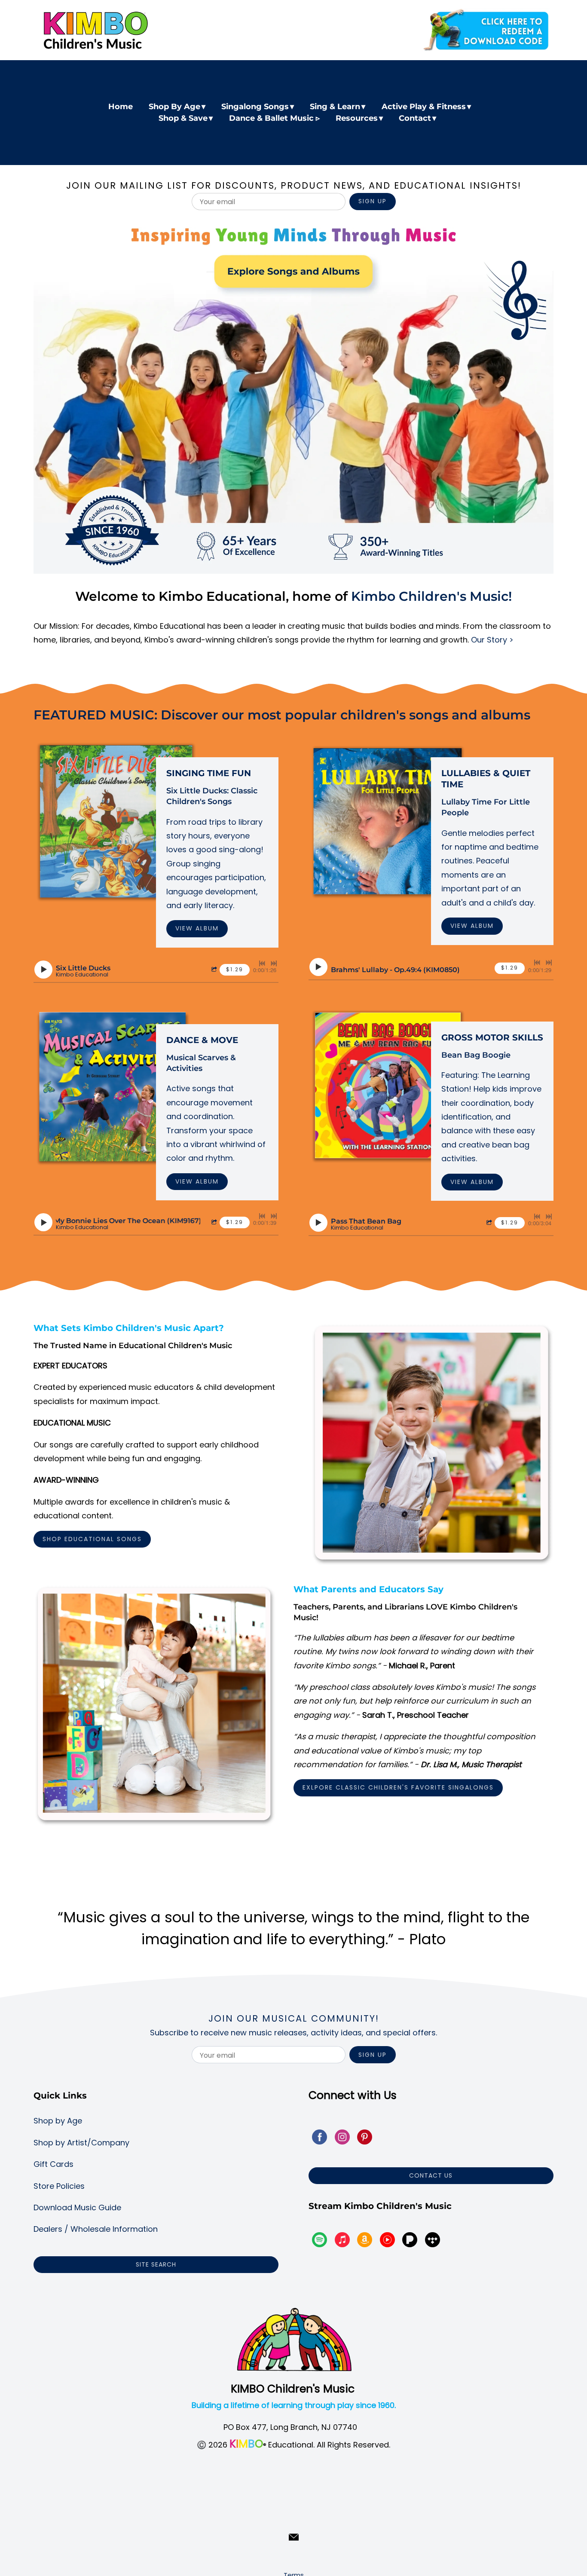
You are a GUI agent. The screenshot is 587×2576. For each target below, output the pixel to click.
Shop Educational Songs (92, 1539)
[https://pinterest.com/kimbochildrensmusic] (365, 2139)
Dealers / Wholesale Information (96, 2229)
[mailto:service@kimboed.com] (294, 2537)
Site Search (156, 2264)
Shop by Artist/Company (81, 2143)
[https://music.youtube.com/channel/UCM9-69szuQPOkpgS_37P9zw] (387, 2241)
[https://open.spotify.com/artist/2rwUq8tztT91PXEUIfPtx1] (319, 2241)
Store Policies (59, 2186)
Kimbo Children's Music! (431, 596)
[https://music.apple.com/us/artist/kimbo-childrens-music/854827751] (342, 2241)
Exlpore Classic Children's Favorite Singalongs (398, 1787)
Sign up (373, 201)
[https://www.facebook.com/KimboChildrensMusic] (319, 2139)
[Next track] (274, 964)
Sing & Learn (335, 107)
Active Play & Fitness (424, 107)
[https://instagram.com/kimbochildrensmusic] (342, 2139)
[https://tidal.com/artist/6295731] (433, 2241)
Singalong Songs (255, 107)
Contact (415, 118)
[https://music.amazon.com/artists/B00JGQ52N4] (365, 2241)
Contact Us (431, 2175)
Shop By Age (174, 107)
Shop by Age (58, 2121)
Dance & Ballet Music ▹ (274, 118)
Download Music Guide (77, 2207)
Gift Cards (54, 2164)
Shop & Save (183, 118)
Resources (357, 118)
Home (121, 107)
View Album (197, 928)
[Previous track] (262, 964)
